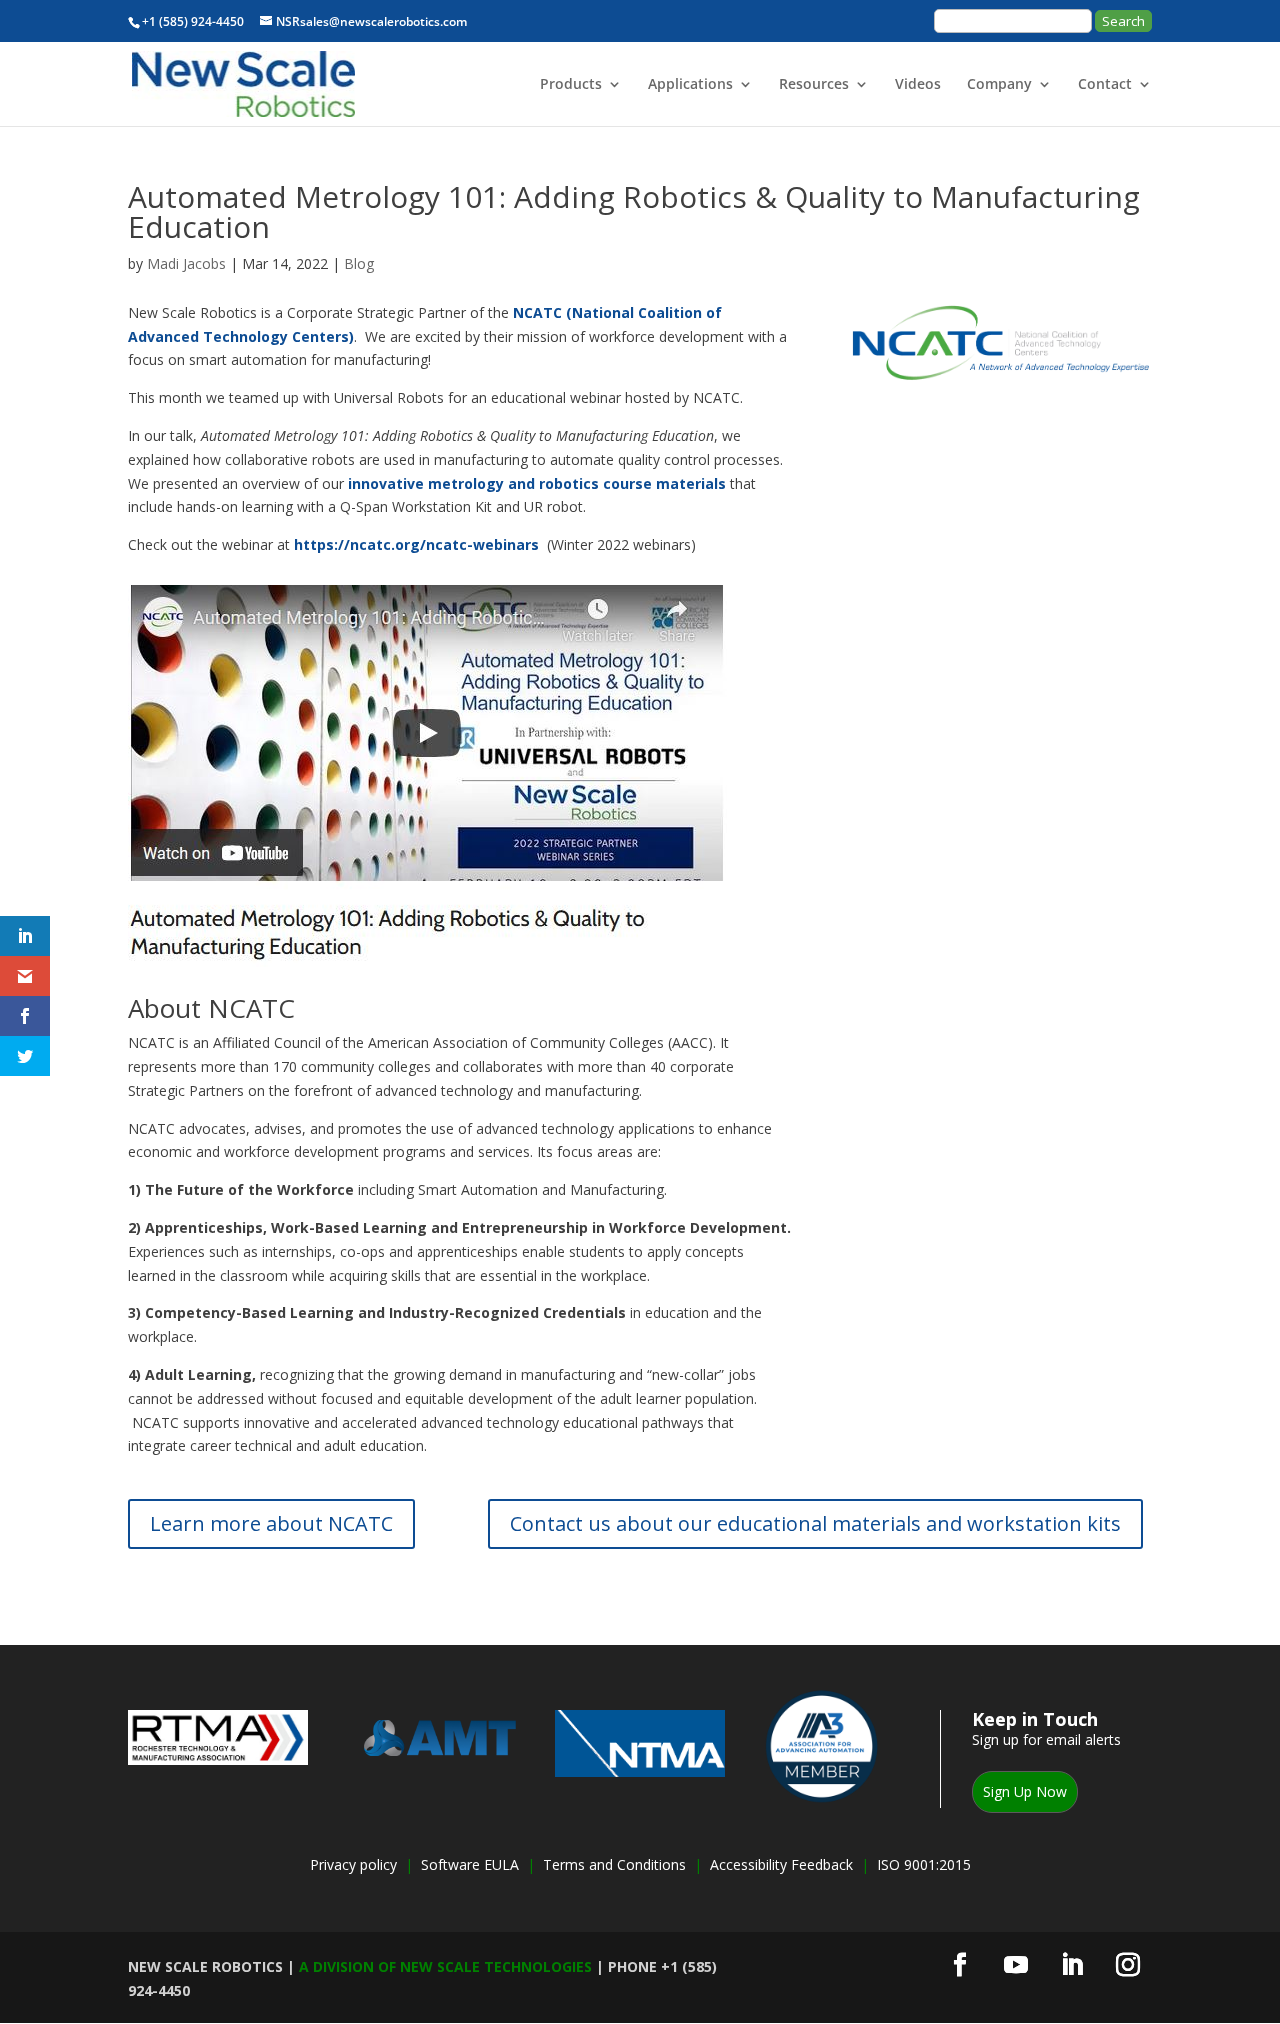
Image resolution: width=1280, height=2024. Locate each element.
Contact (1105, 85)
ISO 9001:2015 (924, 1864)
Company (999, 85)
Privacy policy (353, 1864)
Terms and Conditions (614, 1864)
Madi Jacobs (186, 263)
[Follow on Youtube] (1016, 1965)
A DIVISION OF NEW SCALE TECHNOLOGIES (445, 1966)
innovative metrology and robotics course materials (537, 483)
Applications (690, 85)
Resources (814, 85)
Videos (918, 85)
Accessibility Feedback (781, 1864)
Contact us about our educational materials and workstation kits (815, 1523)
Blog (359, 263)
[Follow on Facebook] (960, 1965)
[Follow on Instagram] (1128, 1965)
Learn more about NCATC (271, 1523)
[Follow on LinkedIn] (1072, 1965)
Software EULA (472, 1864)
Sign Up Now (1025, 1791)
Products (571, 85)
